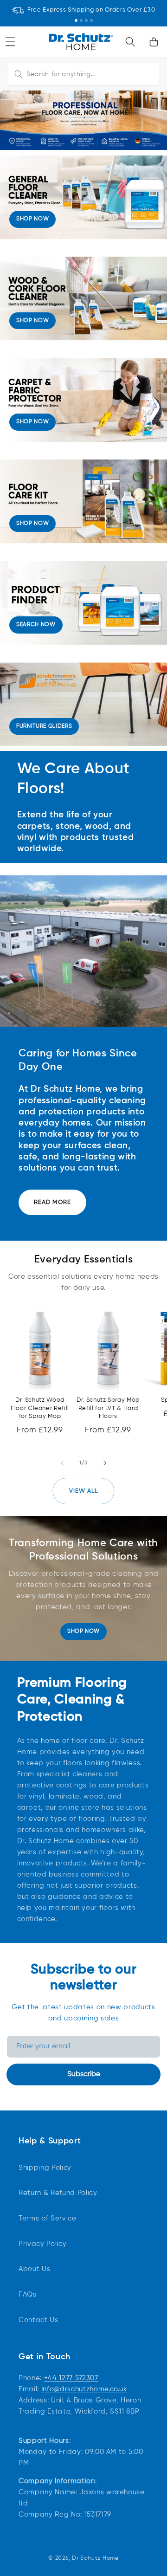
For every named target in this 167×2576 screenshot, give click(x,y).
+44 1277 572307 (71, 2378)
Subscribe (84, 2074)
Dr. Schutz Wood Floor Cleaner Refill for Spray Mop (40, 1408)
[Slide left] (62, 1463)
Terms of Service (48, 2218)
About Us (34, 2269)
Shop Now (83, 1631)
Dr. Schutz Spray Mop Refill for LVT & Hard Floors (108, 1408)
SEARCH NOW (36, 625)
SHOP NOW (32, 219)
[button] (130, 42)
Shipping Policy (45, 2168)
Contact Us (39, 2320)
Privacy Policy (42, 2244)
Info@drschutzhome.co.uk (84, 2389)
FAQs (28, 2294)
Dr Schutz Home (95, 2558)
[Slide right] (105, 1463)
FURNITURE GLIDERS (44, 726)
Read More (52, 1202)
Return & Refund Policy (58, 2193)
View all (84, 1491)
